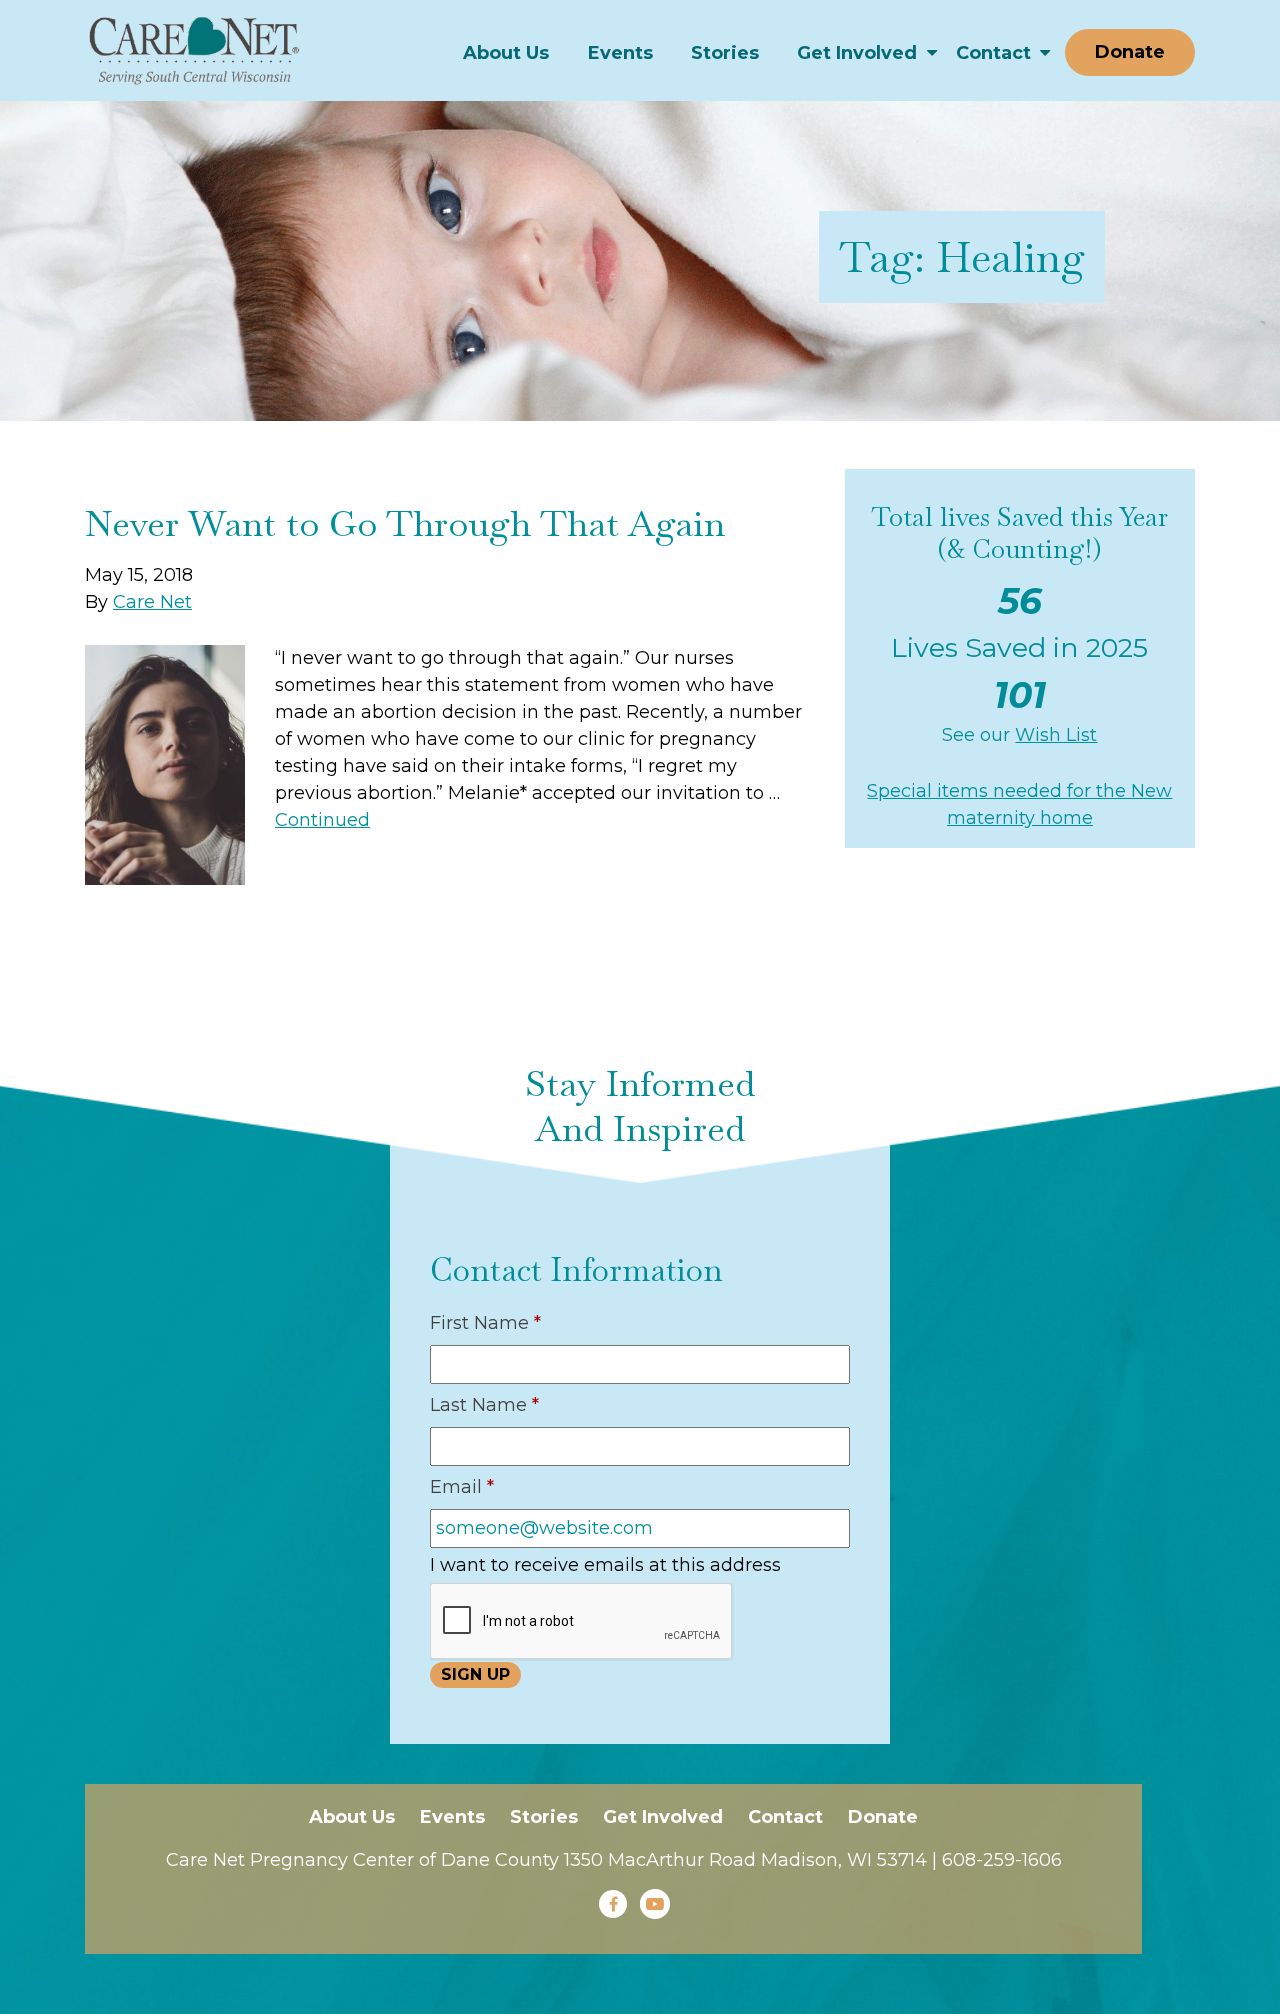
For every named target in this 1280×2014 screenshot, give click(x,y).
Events (620, 53)
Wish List (1056, 735)
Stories (725, 53)
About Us (506, 53)
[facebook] (613, 1904)
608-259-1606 (1002, 1860)
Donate (1130, 52)
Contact (993, 53)
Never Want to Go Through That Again (405, 523)
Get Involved (857, 53)
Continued (322, 820)
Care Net (152, 602)
